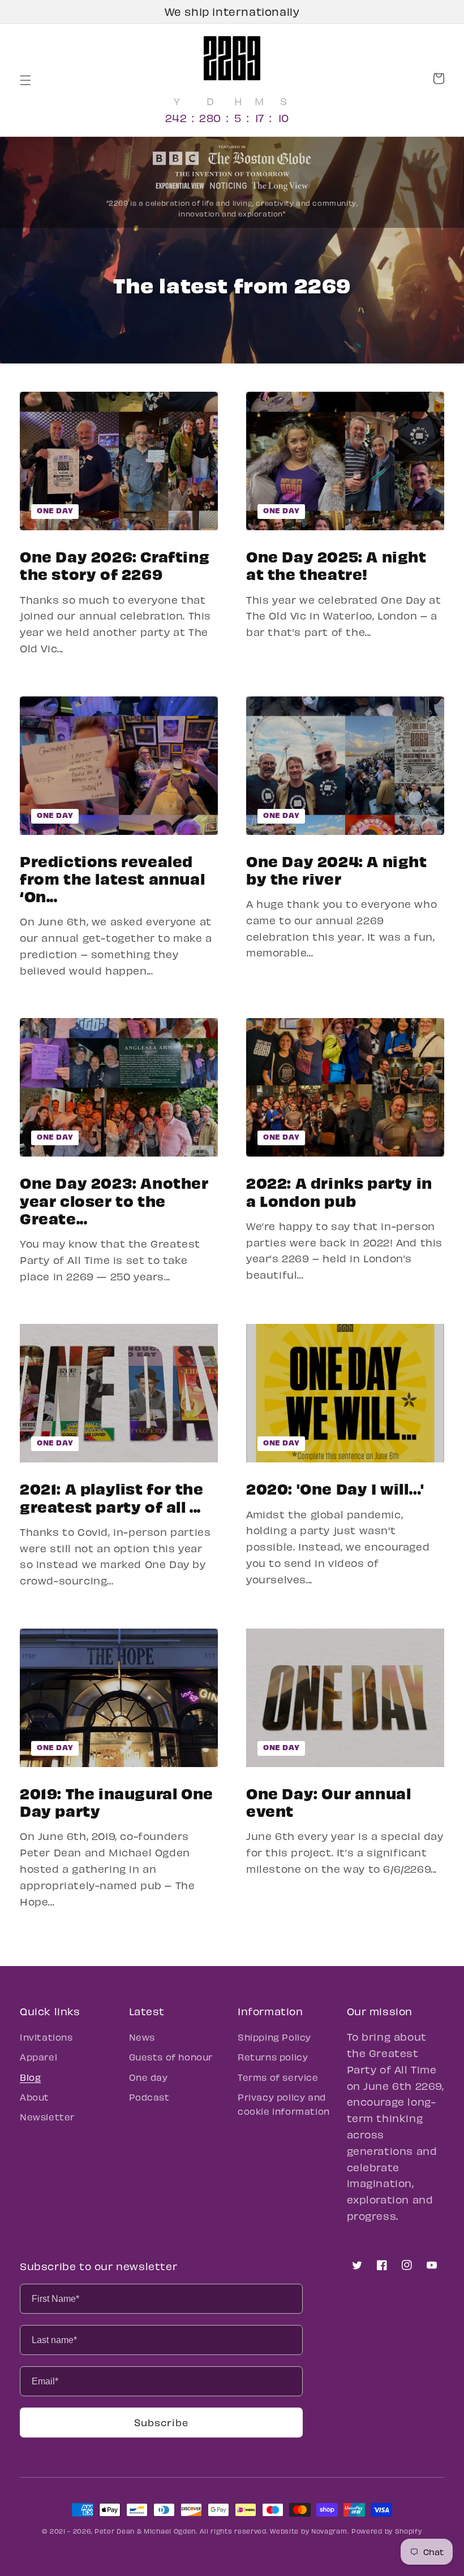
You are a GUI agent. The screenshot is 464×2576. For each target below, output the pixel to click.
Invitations (46, 2037)
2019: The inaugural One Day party (117, 1802)
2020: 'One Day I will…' (335, 1488)
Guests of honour (171, 2057)
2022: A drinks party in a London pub (339, 1191)
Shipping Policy (274, 2037)
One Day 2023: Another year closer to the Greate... (114, 1200)
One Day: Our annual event (328, 1802)
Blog (30, 2077)
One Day (55, 1137)
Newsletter (47, 2117)
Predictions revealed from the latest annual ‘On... (112, 878)
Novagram (329, 2531)
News (142, 2037)
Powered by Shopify (387, 2531)
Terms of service (278, 2077)
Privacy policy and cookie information (284, 2104)
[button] (32, 80)
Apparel (38, 2057)
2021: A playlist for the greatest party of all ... (111, 1497)
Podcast (149, 2097)
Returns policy (273, 2057)
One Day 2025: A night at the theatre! (336, 565)
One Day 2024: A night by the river (337, 869)
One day (55, 510)
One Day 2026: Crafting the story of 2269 (115, 565)
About (35, 2097)
